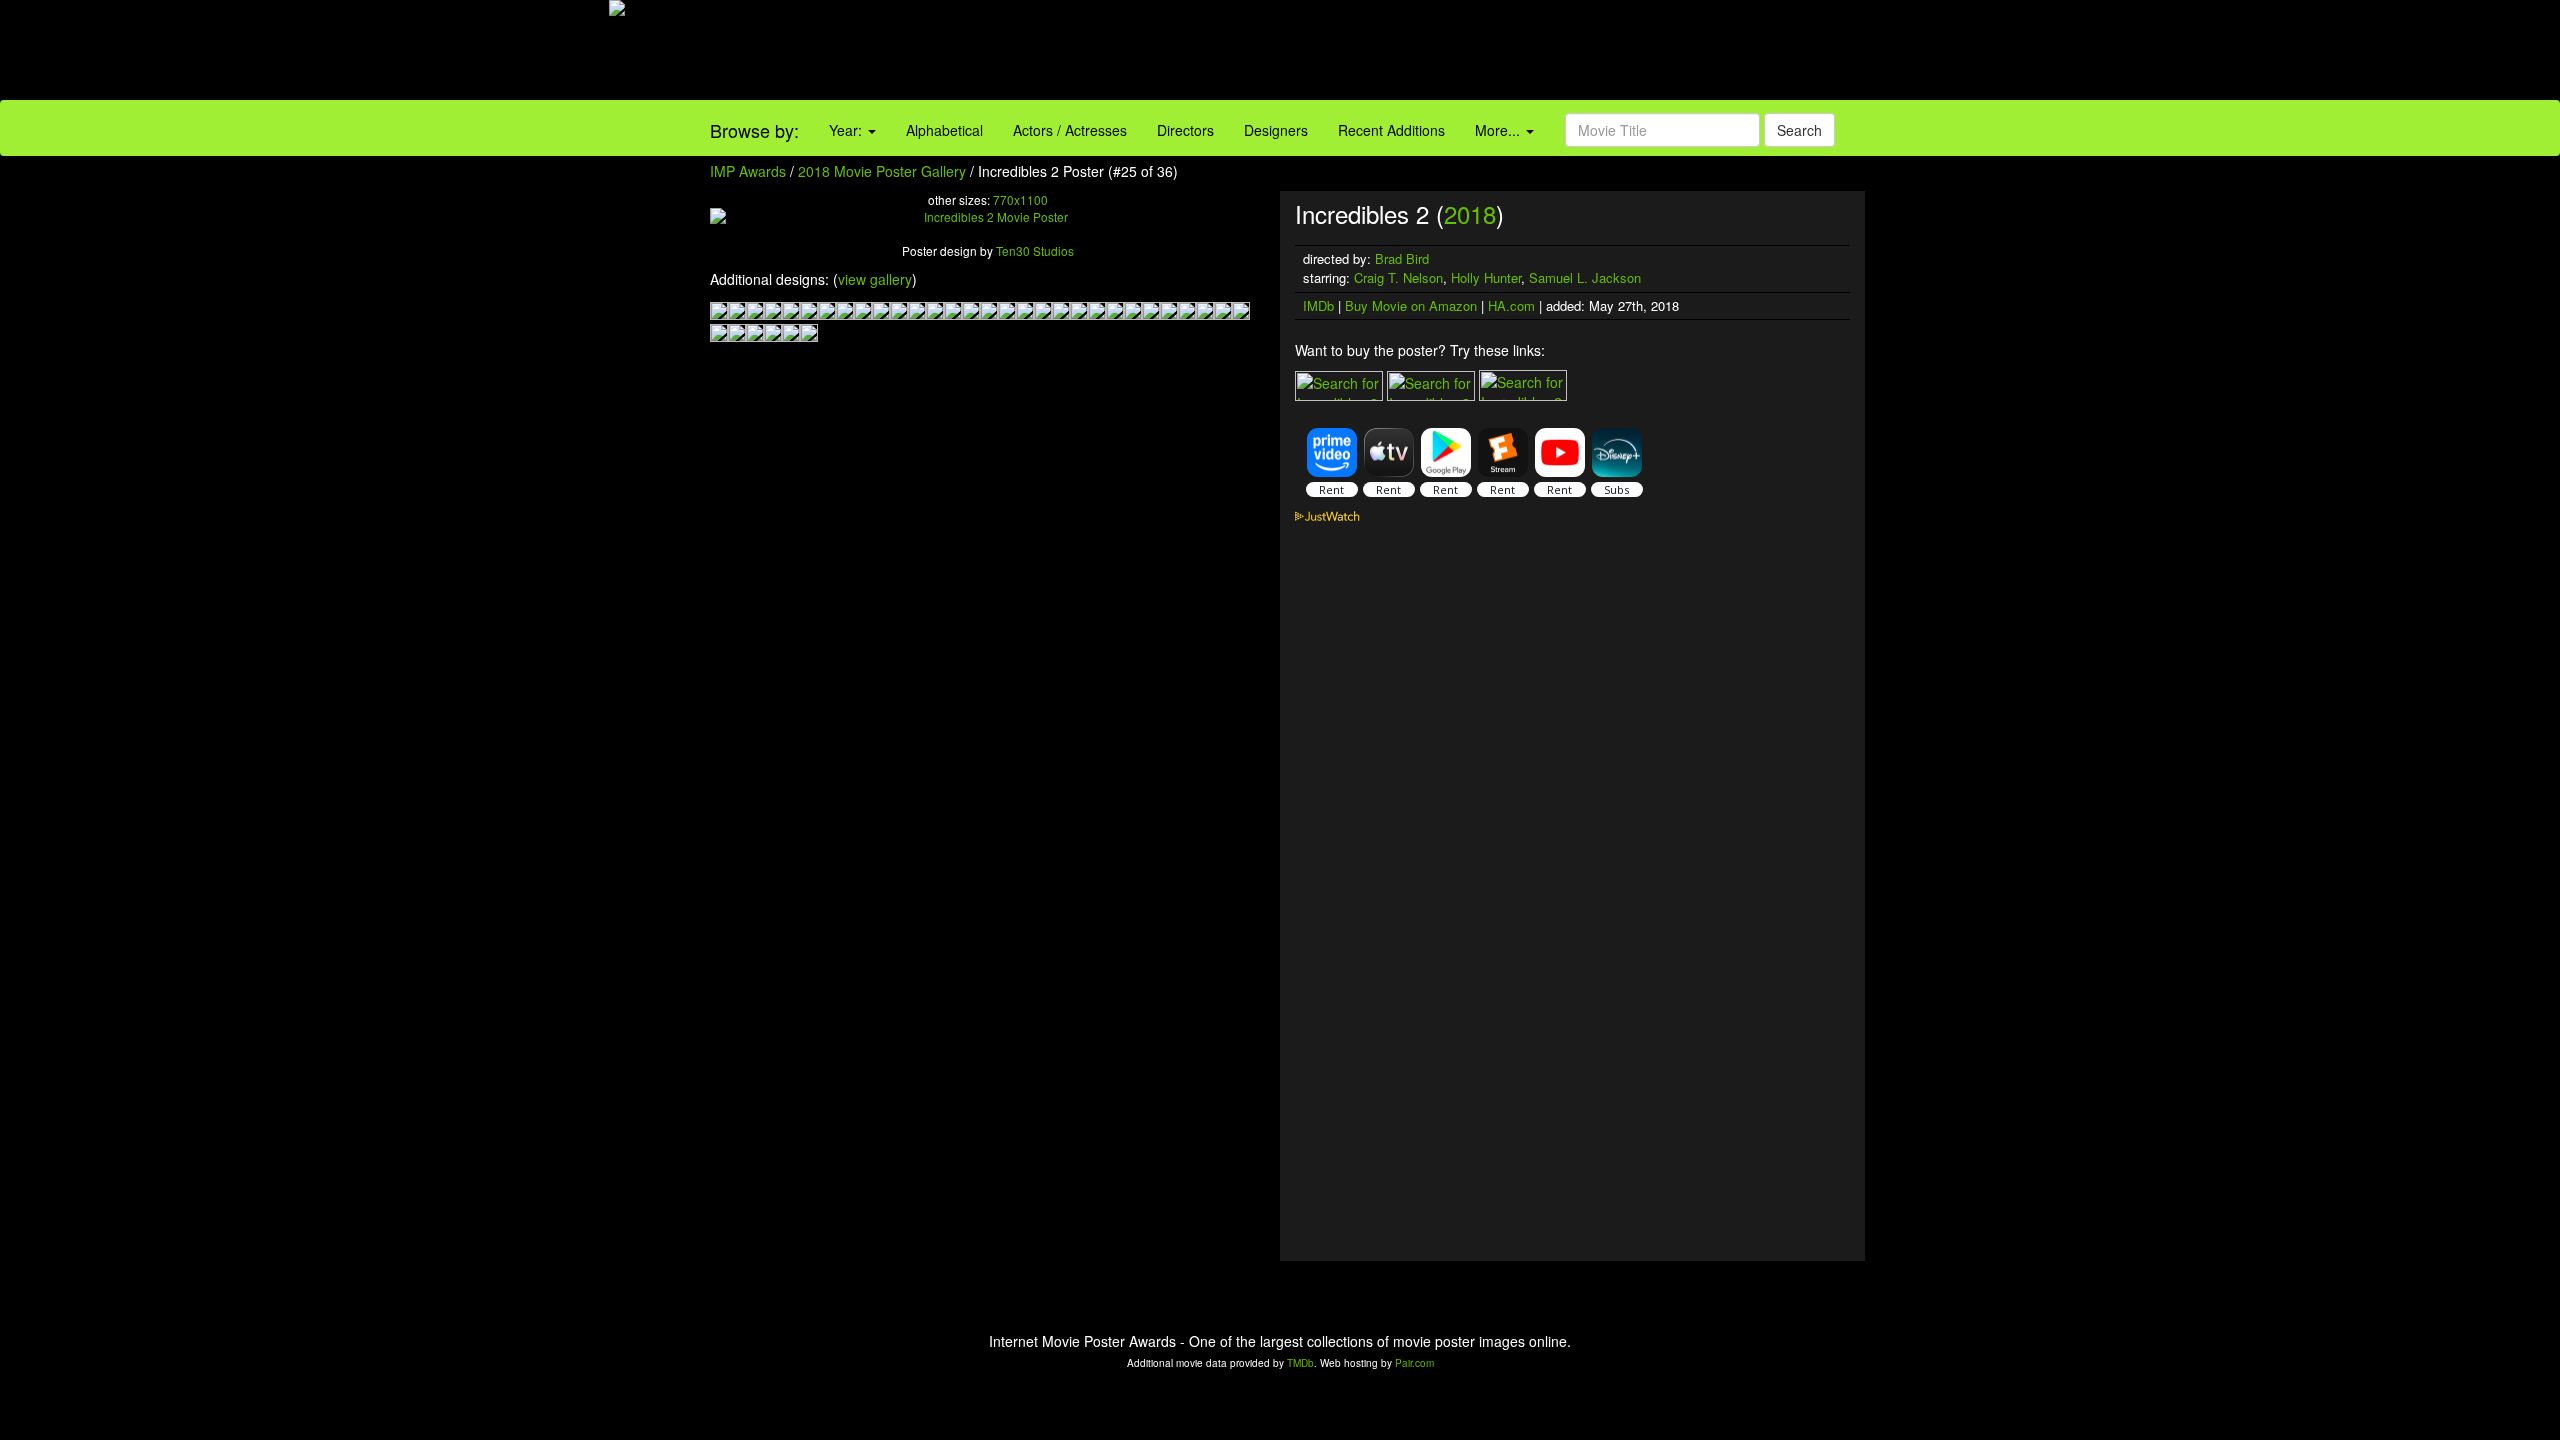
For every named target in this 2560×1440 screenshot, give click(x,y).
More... (1499, 130)
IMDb (1318, 305)
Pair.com (1414, 1363)
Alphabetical (944, 130)
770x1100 (1020, 199)
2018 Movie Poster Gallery (882, 171)
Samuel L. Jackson (1585, 277)
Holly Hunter (1486, 277)
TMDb (1300, 1363)
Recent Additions (1391, 130)
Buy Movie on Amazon (1411, 305)
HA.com (1511, 305)
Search (1799, 130)
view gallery (875, 279)
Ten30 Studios (1035, 250)
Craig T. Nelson (1398, 277)
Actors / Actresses (1070, 130)
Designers (1276, 130)
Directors (1185, 130)
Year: (847, 130)
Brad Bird (1402, 258)
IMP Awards (748, 171)
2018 (1470, 213)
